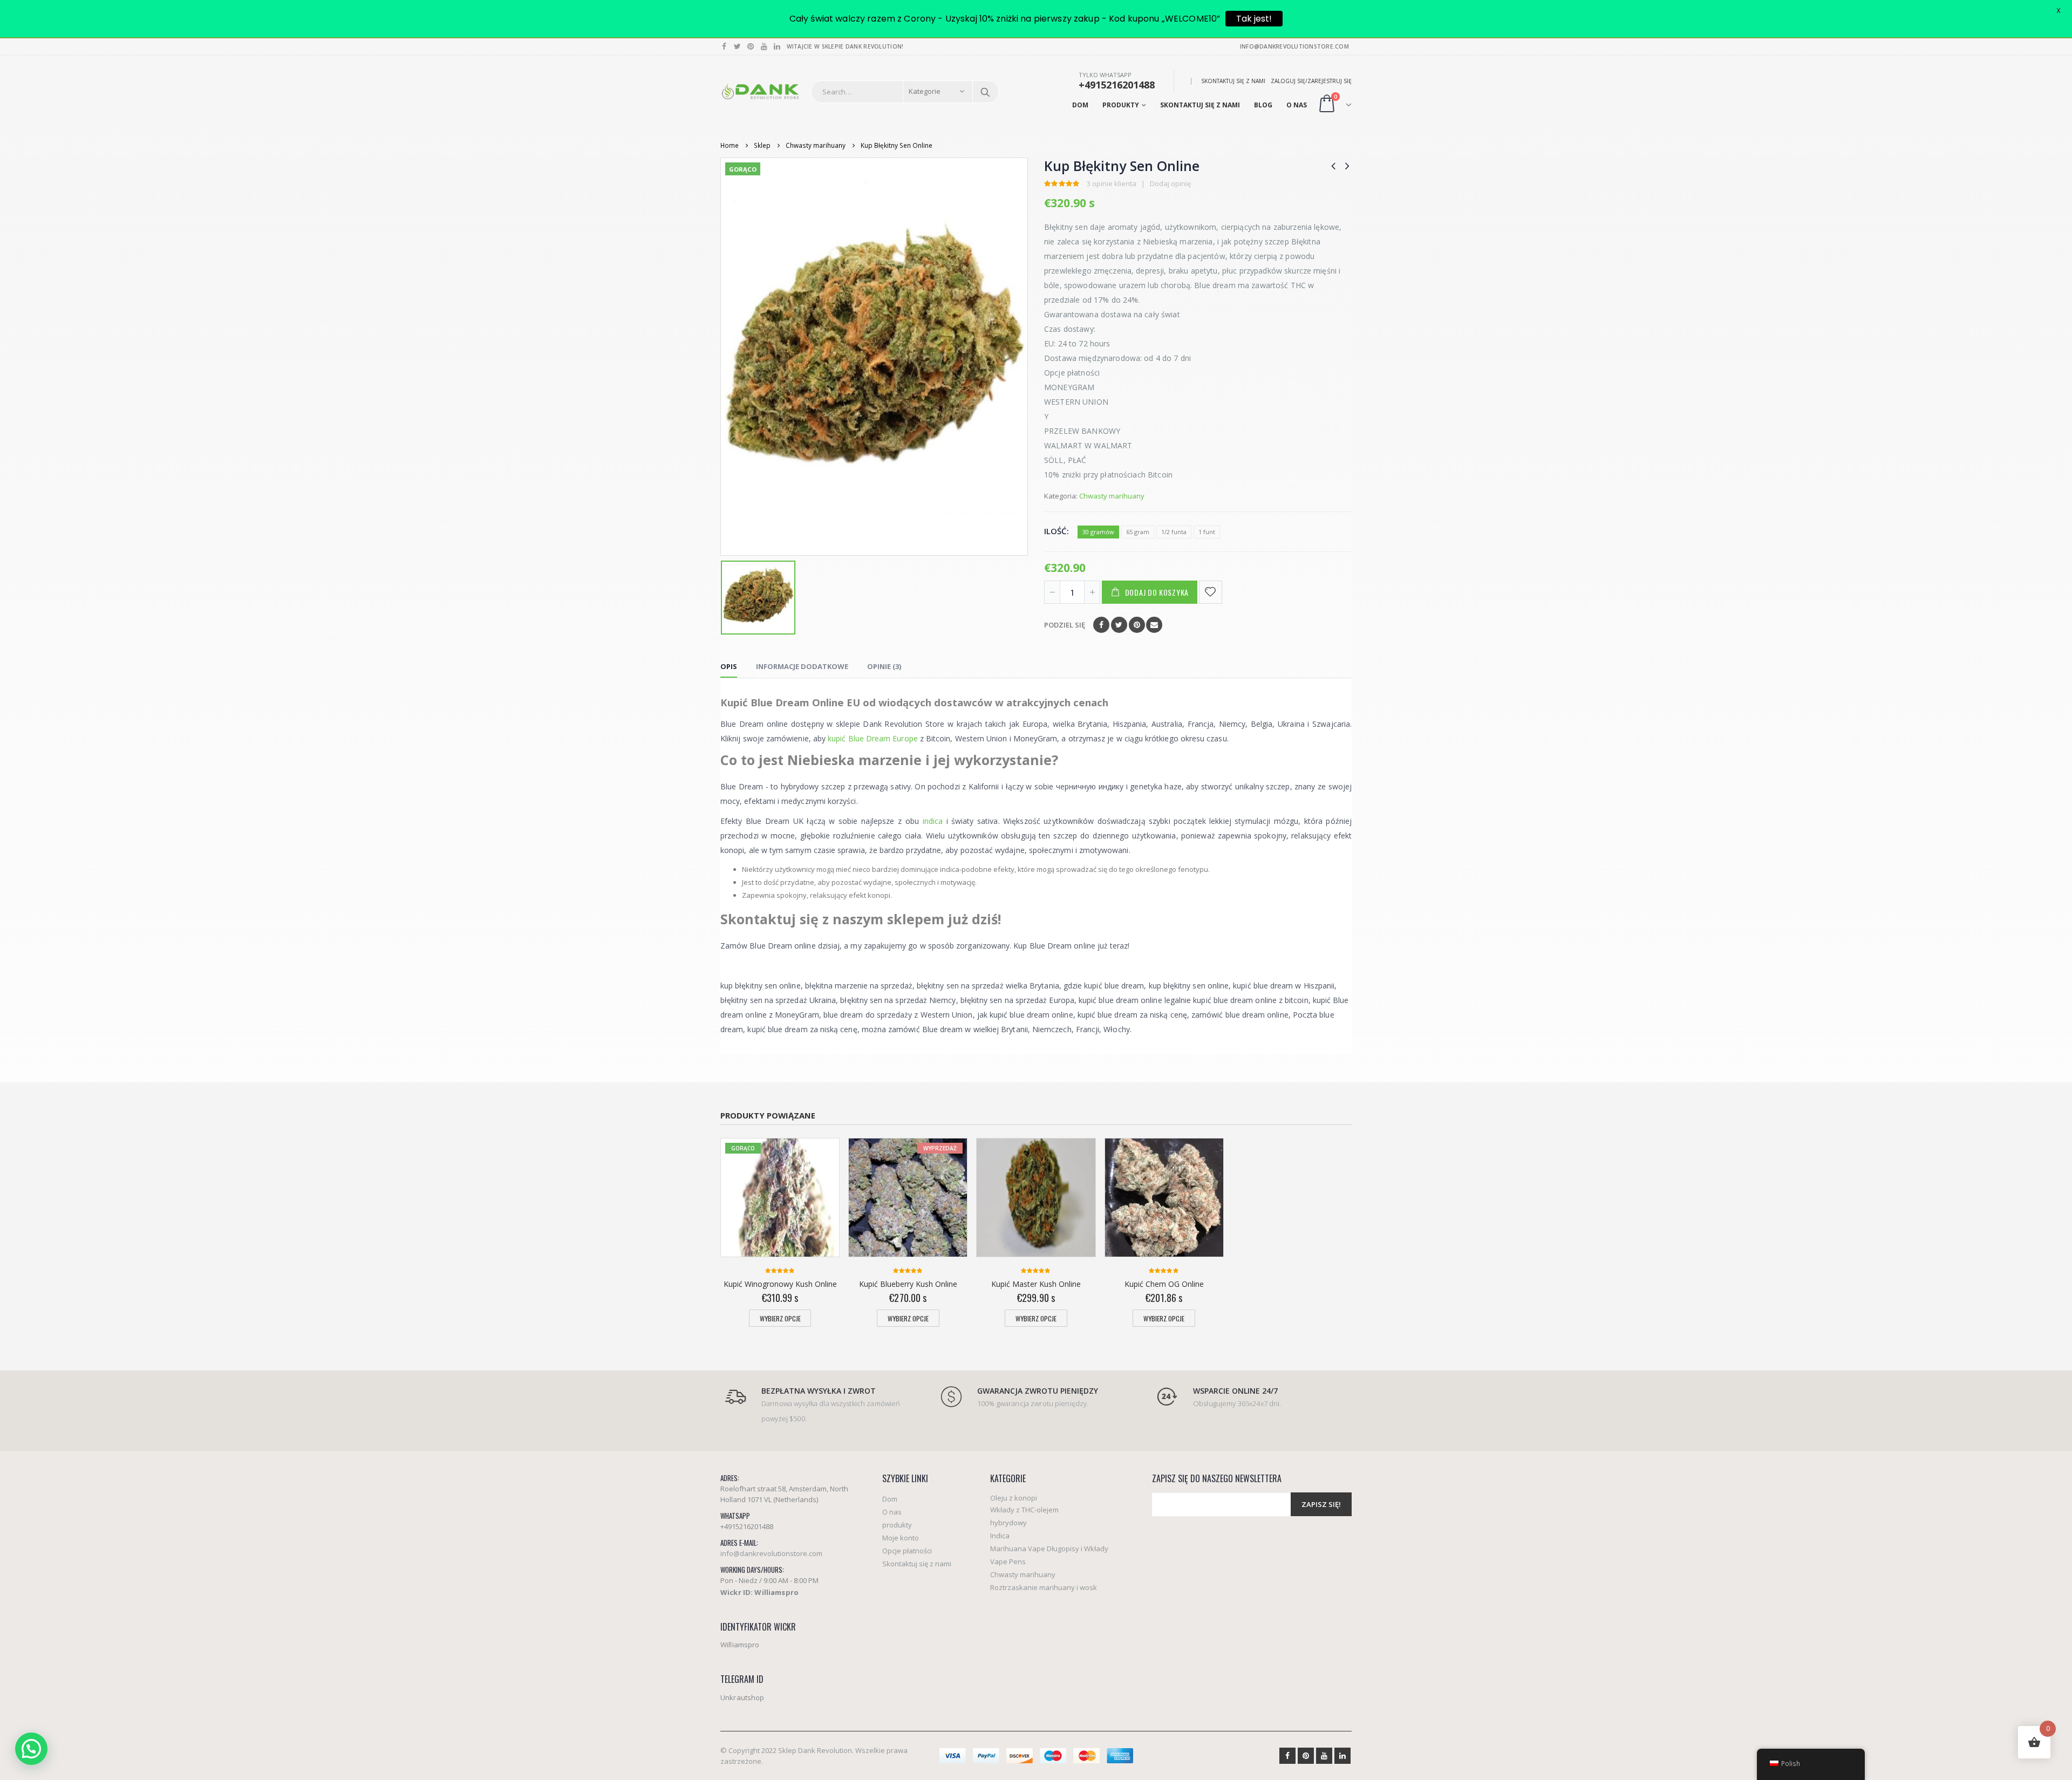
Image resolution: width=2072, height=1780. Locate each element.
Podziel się (1065, 625)
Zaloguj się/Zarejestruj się (1311, 81)
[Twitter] (738, 46)
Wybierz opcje (780, 1318)
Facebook (1101, 625)
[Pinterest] (751, 46)
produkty (1121, 105)
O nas (1297, 105)
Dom (1080, 105)
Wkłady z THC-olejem (1024, 1510)
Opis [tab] (729, 666)
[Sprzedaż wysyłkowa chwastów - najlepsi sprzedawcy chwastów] (760, 92)
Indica (1000, 1536)
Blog (1263, 105)
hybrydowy (1008, 1523)
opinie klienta (1112, 183)
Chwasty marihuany (1112, 496)
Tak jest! (1254, 19)
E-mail (1154, 625)
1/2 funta (1174, 532)
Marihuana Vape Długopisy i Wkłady (1049, 1549)
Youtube (1324, 1756)
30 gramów (1098, 532)
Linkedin (1342, 1756)
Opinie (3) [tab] (884, 666)
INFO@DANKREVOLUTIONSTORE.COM (1294, 46)
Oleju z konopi (1014, 1498)
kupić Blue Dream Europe (873, 738)
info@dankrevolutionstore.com (771, 1553)
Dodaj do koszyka (1157, 592)
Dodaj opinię (1170, 183)
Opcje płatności (907, 1551)
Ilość (1055, 531)
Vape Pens (1008, 1561)
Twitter (1119, 625)
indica (933, 821)
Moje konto (901, 1538)
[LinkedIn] (777, 46)
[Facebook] (724, 46)
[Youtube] (764, 46)
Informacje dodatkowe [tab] (802, 666)
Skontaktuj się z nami (1233, 81)
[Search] (985, 92)
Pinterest (1137, 625)
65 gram (1138, 532)
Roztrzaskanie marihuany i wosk (1044, 1587)
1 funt (1207, 532)
